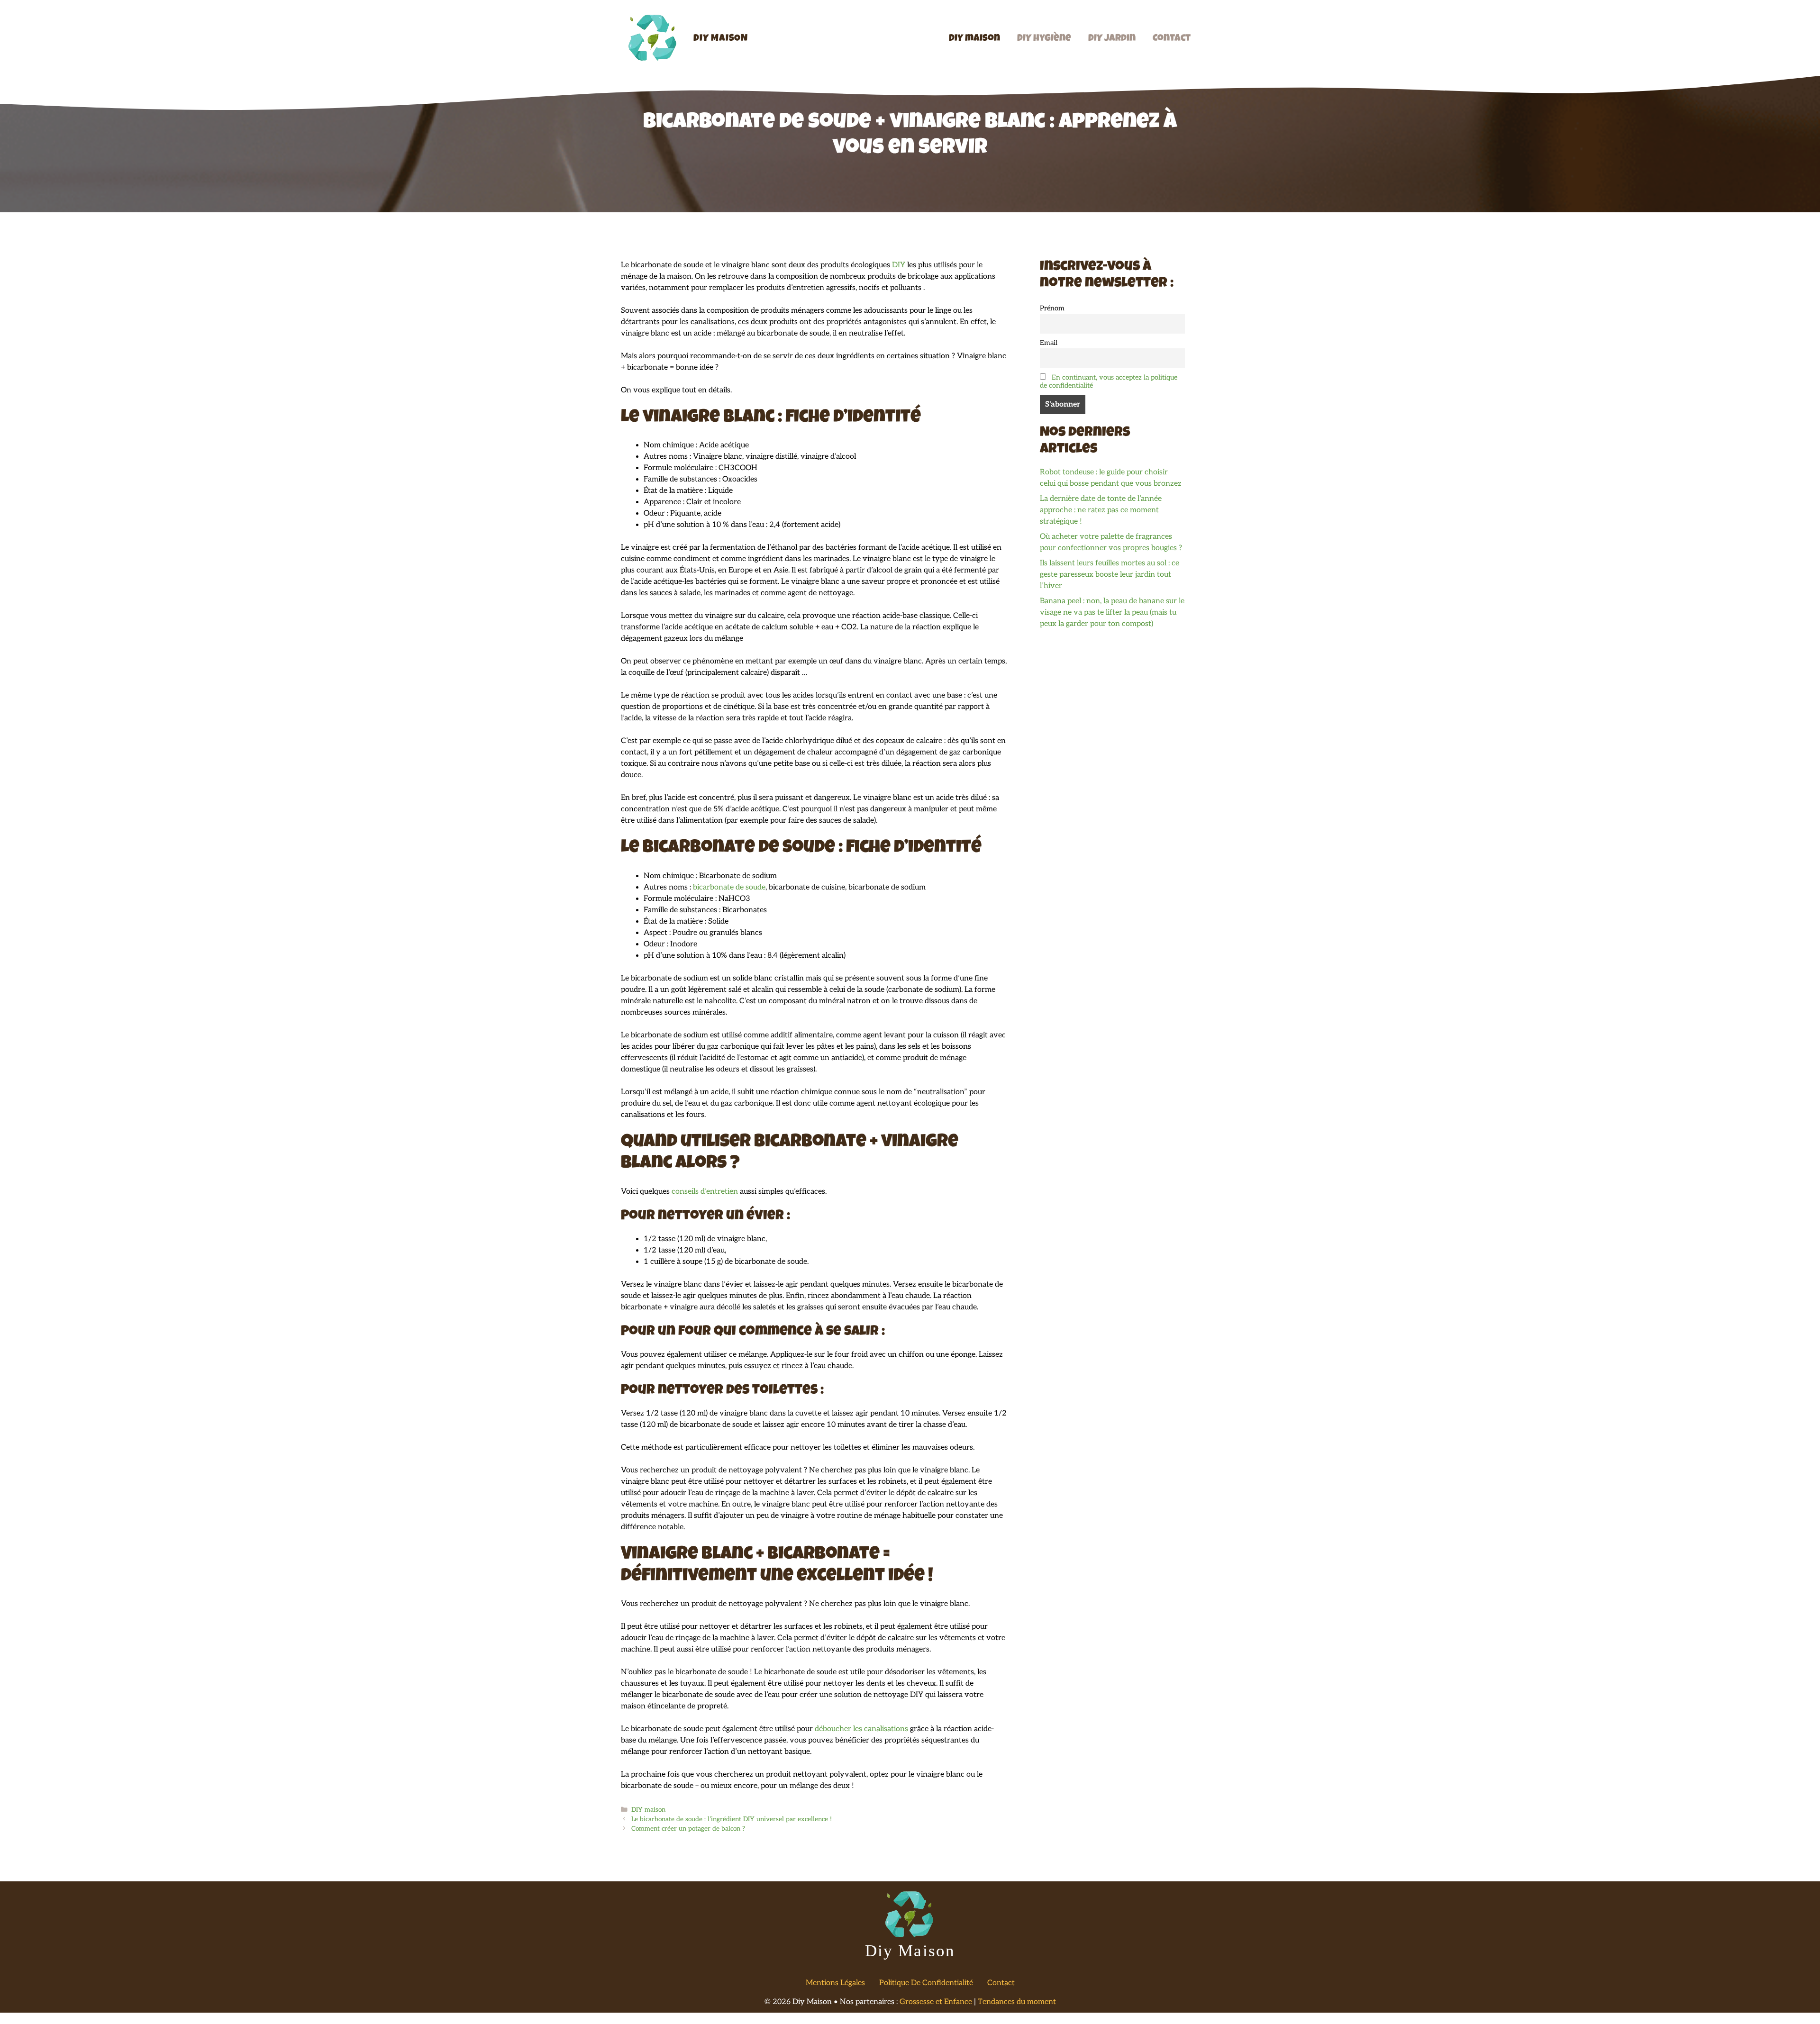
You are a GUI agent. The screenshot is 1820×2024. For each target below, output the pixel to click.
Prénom (1052, 308)
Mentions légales (835, 1983)
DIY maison (974, 39)
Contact (1172, 39)
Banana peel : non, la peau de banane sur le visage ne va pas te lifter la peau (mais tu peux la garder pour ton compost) (1112, 613)
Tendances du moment (1017, 2002)
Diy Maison (721, 39)
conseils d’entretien (706, 1192)
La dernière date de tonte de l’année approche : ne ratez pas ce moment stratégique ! (1101, 510)
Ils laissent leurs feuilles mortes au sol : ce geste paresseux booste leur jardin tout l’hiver (1110, 575)
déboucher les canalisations (861, 1729)
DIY (899, 265)
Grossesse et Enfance (936, 2002)
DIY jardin (1112, 39)
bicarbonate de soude (729, 887)
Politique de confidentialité (926, 1983)
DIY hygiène (1044, 39)
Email (1049, 343)
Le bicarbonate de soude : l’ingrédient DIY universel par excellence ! (732, 1819)
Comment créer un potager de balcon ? (688, 1829)
